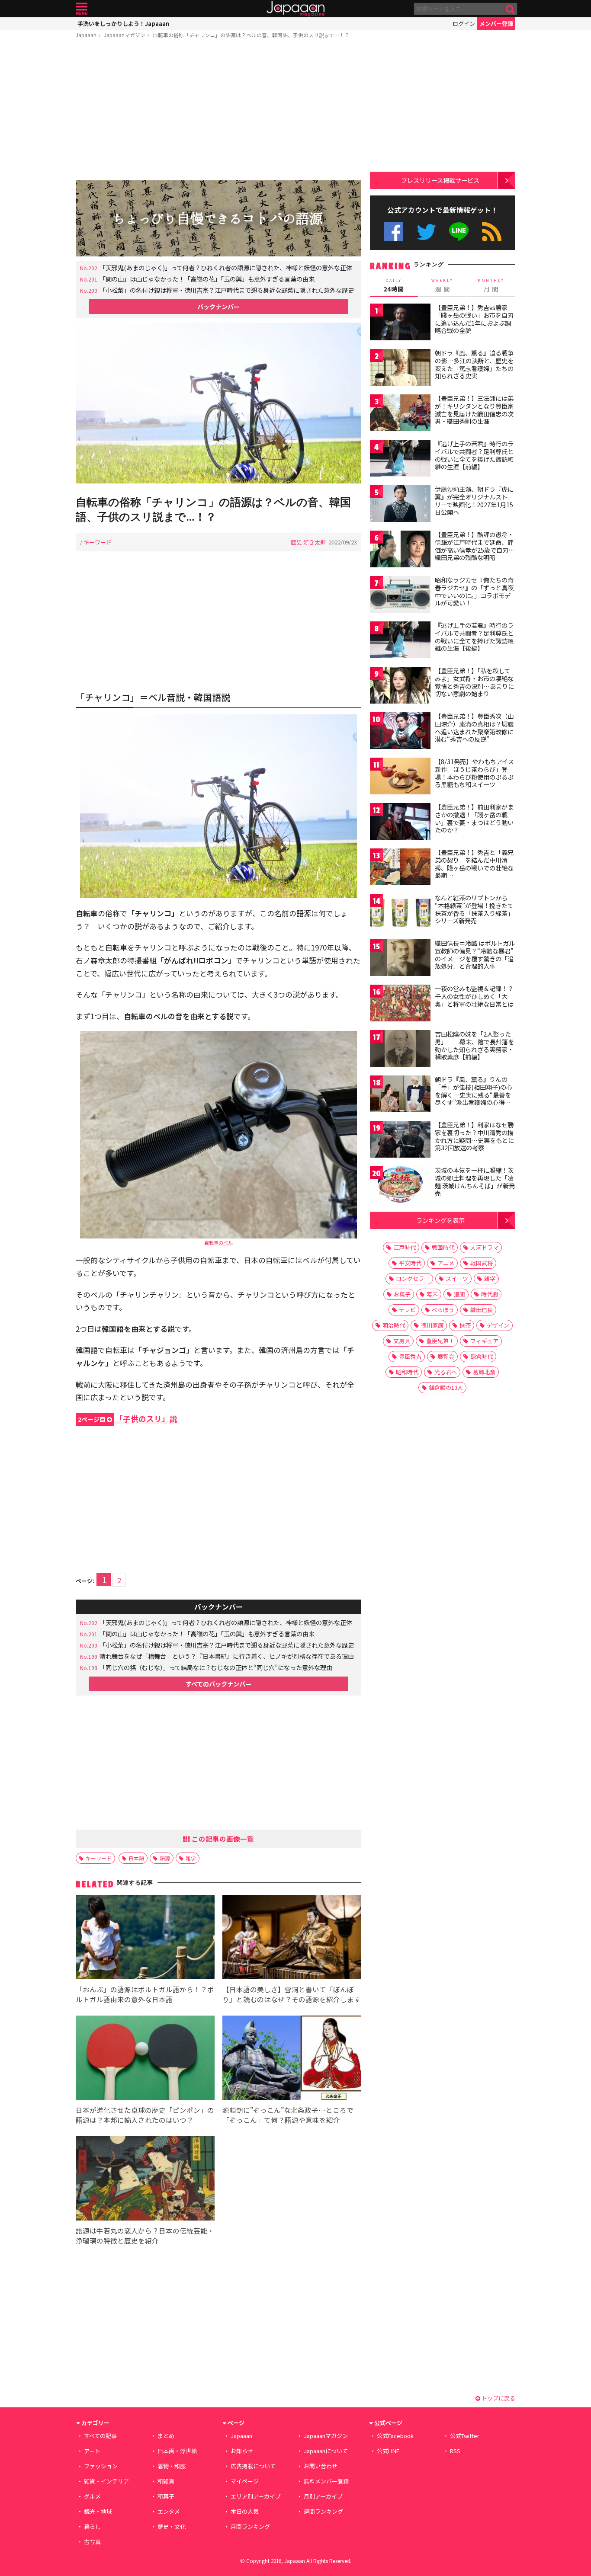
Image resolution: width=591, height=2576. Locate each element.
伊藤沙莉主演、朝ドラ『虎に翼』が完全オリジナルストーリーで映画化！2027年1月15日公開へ (474, 501)
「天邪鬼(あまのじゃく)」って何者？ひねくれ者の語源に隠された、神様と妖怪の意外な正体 (226, 267)
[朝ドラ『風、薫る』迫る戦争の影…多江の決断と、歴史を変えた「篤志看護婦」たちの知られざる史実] (400, 369)
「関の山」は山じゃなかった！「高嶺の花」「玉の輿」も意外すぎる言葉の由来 (207, 279)
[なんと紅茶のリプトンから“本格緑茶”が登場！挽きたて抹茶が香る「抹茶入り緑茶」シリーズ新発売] (400, 914)
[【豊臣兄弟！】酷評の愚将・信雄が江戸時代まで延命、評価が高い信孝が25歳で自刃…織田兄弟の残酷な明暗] (400, 550)
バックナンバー (218, 306)
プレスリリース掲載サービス (440, 180)
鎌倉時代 (482, 1356)
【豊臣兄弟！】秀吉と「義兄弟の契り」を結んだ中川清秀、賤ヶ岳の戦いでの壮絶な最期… (474, 864)
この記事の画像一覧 (222, 1839)
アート (92, 2451)
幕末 (432, 1294)
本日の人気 (245, 2511)
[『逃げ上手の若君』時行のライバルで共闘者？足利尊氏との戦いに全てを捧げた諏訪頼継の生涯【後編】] (400, 641)
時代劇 (490, 1294)
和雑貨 (166, 2481)
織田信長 (482, 1310)
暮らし (92, 2526)
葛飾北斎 (484, 1372)
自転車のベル (218, 1242)
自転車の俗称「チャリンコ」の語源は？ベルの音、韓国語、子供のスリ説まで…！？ (251, 35)
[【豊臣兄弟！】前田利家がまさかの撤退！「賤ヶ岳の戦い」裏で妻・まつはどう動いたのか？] (400, 823)
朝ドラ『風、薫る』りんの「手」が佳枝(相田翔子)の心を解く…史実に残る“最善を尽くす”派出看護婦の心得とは (474, 1094)
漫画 (459, 1294)
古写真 (92, 2542)
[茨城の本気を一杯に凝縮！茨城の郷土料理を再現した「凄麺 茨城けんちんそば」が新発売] (400, 1186)
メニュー (82, 9)
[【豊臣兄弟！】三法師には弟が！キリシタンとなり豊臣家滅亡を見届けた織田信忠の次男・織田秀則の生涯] (400, 414)
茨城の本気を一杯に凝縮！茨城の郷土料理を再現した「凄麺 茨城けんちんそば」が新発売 (475, 1182)
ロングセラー (413, 1278)
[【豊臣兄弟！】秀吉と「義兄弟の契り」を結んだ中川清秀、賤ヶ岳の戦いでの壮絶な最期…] (400, 868)
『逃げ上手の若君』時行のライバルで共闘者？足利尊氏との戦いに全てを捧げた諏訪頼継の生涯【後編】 (474, 637)
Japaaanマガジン (125, 35)
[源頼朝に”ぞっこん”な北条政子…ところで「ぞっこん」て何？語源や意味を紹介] (292, 2059)
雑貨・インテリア (106, 2481)
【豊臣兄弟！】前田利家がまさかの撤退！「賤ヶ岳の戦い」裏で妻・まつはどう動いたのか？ (474, 818)
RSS (492, 232)
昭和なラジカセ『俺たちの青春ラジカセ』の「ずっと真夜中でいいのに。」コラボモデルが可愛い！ (474, 591)
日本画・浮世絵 (177, 2451)
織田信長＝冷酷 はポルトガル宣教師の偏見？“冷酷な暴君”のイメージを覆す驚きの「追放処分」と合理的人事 (475, 955)
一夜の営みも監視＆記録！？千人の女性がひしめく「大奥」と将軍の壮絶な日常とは (474, 996)
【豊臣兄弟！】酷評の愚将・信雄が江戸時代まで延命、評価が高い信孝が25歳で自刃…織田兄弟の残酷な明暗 (475, 546)
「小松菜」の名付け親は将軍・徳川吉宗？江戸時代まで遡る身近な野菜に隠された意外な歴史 (227, 290)
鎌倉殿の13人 (446, 1387)
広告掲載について (253, 2466)
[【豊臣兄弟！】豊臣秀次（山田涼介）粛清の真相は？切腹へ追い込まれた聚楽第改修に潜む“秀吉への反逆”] (400, 732)
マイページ (245, 2481)
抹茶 (465, 1325)
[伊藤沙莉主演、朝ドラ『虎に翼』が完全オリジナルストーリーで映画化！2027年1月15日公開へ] (400, 505)
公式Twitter (426, 232)
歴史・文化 (172, 2526)
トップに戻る (498, 2398)
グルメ (92, 2496)
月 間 (491, 285)
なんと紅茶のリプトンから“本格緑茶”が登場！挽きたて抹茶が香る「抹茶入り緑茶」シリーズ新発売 (474, 909)
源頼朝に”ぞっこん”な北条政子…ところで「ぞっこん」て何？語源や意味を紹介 (288, 2115)
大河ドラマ (484, 1247)
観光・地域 (98, 2511)
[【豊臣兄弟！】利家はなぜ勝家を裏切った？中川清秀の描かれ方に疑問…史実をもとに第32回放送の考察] (400, 1141)
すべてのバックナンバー (218, 1684)
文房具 (402, 1341)
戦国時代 (443, 1247)
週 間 (442, 285)
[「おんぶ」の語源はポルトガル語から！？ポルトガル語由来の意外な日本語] (145, 1938)
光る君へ (446, 1372)
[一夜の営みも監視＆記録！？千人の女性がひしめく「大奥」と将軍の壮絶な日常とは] (400, 1004)
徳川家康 (432, 1325)
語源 (165, 1858)
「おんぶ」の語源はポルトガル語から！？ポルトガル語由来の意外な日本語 (145, 1994)
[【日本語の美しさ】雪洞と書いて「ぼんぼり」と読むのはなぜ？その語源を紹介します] (292, 1938)
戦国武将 (482, 1263)
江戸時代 (405, 1247)
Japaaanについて (326, 2451)
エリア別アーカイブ (256, 2496)
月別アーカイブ (323, 2496)
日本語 (136, 1858)
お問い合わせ (321, 2466)
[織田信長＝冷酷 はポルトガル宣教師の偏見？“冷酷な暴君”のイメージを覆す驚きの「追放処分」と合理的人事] (400, 959)
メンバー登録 (496, 24)
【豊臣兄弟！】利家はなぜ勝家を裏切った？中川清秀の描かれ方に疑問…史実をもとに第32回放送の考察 (474, 1136)
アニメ (446, 1263)
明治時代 (394, 1325)
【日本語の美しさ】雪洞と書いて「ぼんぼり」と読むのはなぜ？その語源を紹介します (292, 1994)
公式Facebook (393, 232)
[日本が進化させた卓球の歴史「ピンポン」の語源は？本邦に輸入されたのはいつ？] (145, 2059)
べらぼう (443, 1310)
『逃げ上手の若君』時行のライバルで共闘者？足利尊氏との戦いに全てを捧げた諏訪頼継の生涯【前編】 (474, 455)
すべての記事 (100, 2436)
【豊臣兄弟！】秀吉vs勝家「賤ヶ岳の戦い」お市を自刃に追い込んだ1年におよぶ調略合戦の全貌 (474, 319)
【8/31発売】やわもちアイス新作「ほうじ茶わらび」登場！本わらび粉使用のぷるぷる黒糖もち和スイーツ (474, 773)
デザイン (498, 1325)
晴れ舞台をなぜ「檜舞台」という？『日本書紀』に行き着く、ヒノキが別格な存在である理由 (227, 1656)
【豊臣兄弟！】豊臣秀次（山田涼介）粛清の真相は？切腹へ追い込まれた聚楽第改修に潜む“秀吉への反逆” (474, 728)
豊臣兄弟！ (440, 1341)
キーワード (98, 542)
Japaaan (295, 9)
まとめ (166, 2436)
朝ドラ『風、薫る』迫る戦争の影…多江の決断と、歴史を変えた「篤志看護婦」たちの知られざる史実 (474, 364)
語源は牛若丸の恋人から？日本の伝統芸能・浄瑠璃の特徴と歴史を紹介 (145, 2235)
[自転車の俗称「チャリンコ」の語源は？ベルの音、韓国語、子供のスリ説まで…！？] (218, 404)
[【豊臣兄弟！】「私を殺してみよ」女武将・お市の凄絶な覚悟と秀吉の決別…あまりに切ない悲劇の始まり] (400, 686)
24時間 (394, 285)
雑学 (191, 1858)
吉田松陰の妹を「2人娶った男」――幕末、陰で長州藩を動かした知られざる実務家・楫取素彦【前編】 (474, 1045)
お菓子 (402, 1294)
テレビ (407, 1310)
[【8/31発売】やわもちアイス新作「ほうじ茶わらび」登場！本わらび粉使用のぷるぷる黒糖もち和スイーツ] (400, 777)
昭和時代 (407, 1372)
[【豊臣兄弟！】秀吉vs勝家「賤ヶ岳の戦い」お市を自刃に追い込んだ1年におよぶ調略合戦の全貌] (400, 323)
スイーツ (457, 1278)
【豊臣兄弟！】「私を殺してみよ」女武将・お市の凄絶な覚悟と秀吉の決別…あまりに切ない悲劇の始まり (474, 682)
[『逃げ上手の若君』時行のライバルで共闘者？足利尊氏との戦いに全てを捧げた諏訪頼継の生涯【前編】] (400, 459)
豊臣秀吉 (410, 1356)
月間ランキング (250, 2526)
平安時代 (410, 1263)
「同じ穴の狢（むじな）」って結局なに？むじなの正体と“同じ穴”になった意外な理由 (216, 1667)
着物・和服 (172, 2466)
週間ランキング (323, 2511)
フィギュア (484, 1341)
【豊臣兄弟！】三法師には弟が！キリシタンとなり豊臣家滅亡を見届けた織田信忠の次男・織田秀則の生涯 (474, 410)
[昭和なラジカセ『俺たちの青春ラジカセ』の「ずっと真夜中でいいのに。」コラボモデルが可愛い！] (400, 596)
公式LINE (459, 232)
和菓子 (166, 2496)
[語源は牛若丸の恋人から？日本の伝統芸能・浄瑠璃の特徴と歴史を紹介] (145, 2180)
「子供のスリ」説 (128, 1419)
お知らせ (242, 2451)
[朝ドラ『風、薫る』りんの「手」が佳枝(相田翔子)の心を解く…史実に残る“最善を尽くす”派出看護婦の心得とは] (400, 1095)
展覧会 (446, 1356)
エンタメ (169, 2511)
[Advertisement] (218, 111)
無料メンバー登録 (326, 2481)
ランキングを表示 (440, 1220)
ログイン (464, 24)
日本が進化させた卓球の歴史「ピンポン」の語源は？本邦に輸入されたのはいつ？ (145, 2115)
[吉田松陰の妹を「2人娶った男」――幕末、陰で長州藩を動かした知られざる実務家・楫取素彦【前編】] (400, 1050)
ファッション (101, 2466)
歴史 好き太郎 (308, 542)
